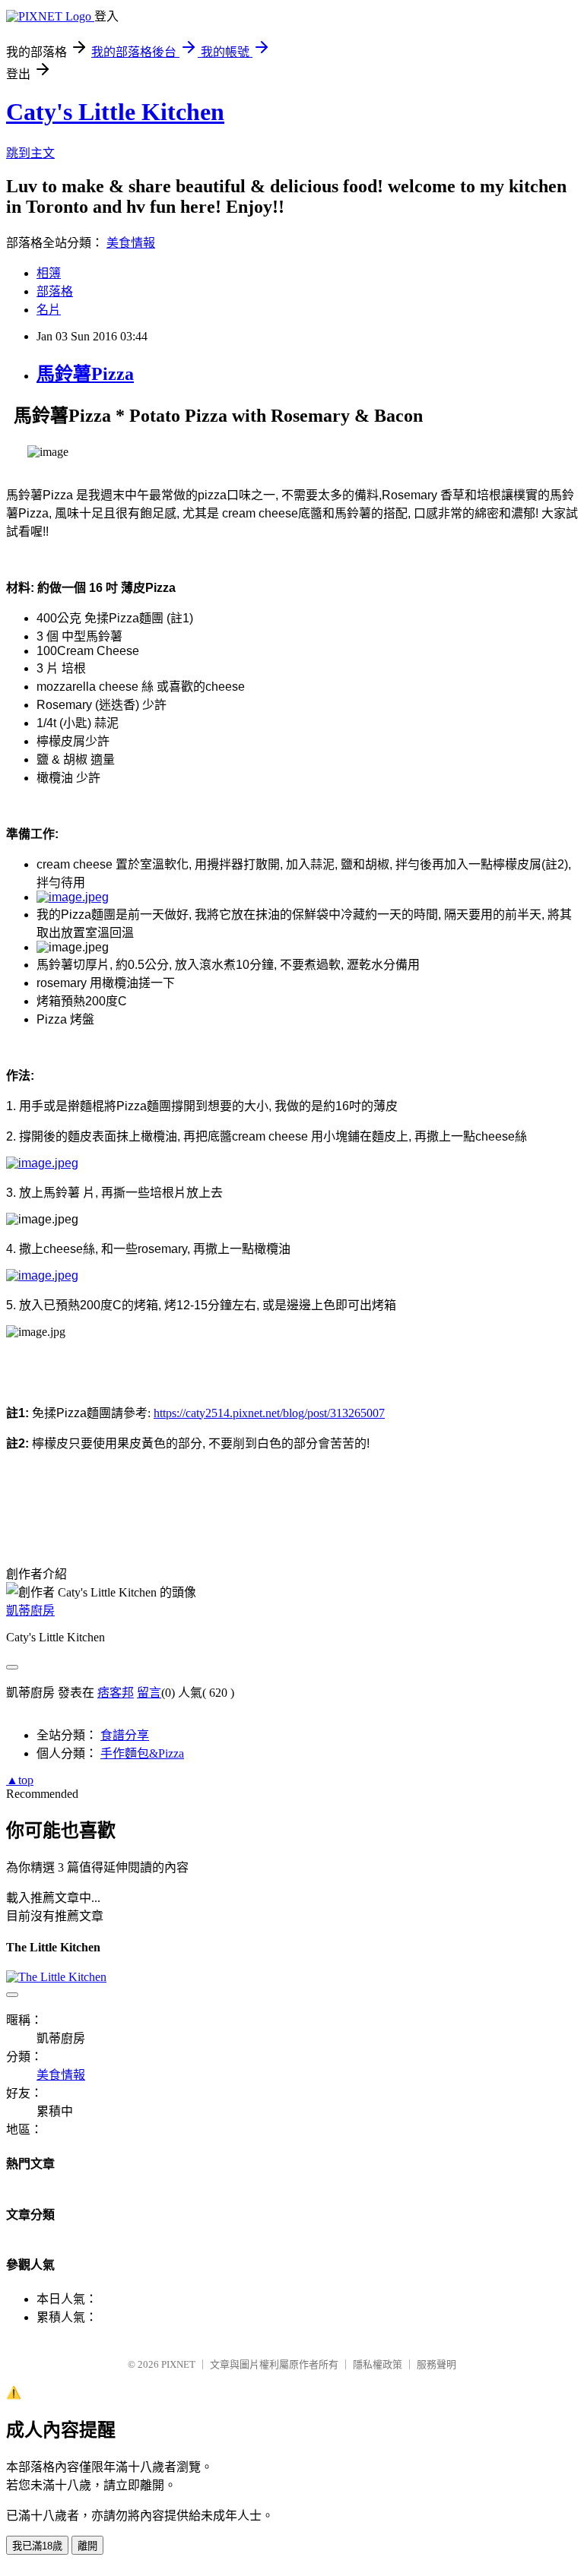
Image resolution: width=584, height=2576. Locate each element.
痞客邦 (116, 1693)
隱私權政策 (378, 2364)
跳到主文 (30, 153)
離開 (87, 2546)
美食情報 (131, 243)
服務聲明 (436, 2364)
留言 (149, 1693)
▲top (20, 1780)
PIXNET (178, 2364)
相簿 (49, 273)
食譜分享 (125, 1735)
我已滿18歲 (37, 2546)
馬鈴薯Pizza (85, 374)
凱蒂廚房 (30, 1611)
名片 (49, 310)
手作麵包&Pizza (142, 1753)
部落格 (55, 291)
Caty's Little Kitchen (115, 112)
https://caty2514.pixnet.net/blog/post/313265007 (269, 1413)
